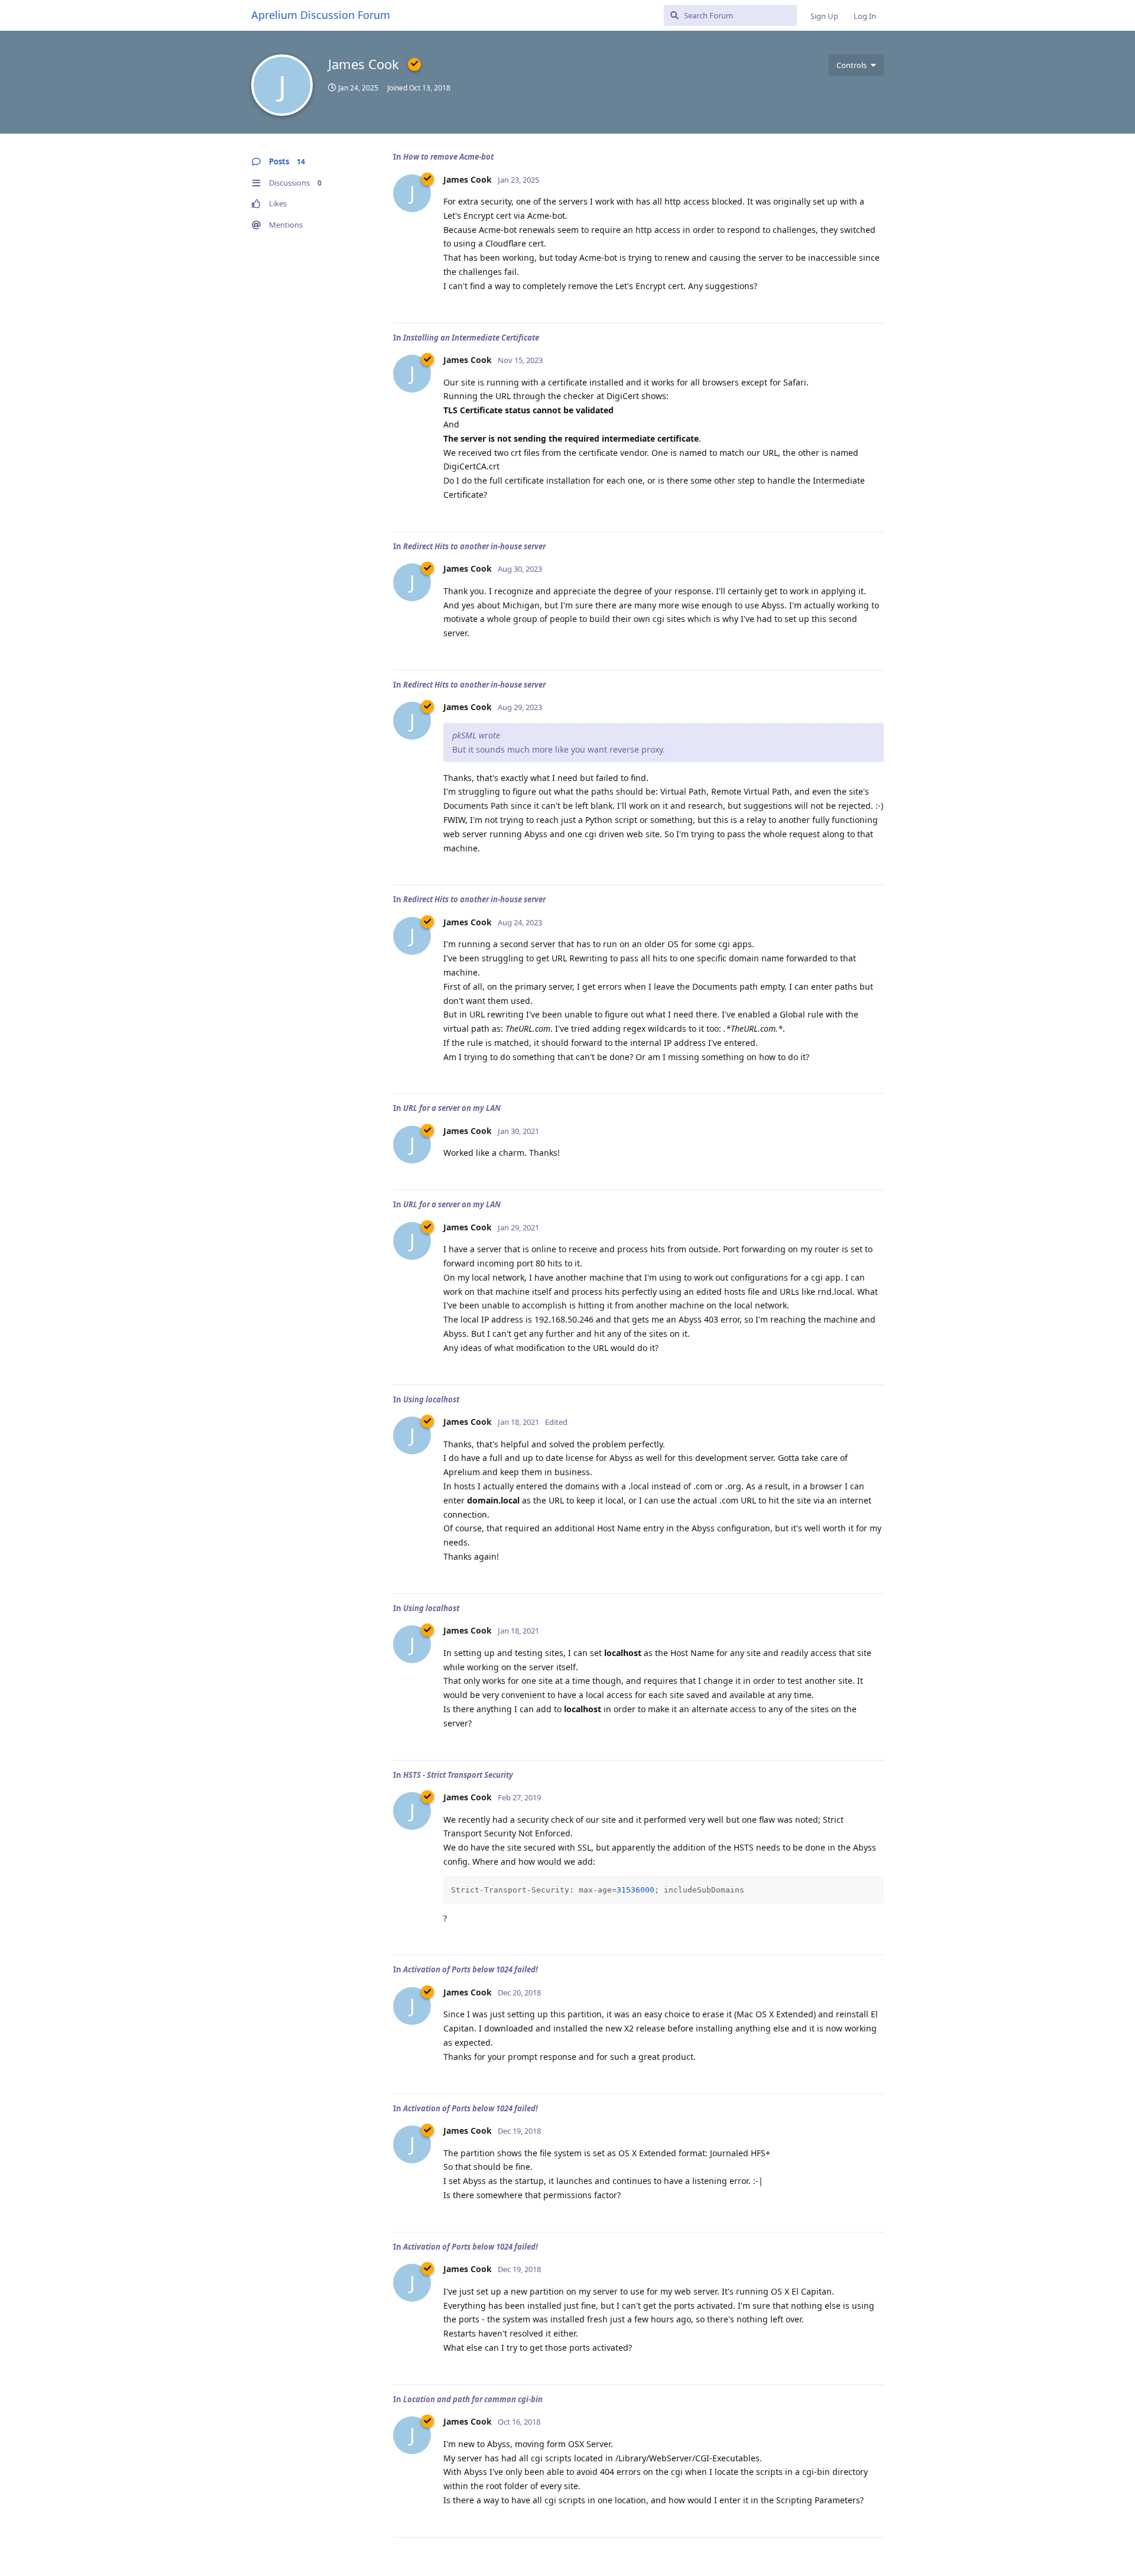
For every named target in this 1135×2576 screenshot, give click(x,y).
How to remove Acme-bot (448, 157)
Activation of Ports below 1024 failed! (471, 1969)
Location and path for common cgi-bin (473, 2399)
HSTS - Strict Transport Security (458, 1775)
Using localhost (431, 1399)
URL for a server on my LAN (452, 1108)
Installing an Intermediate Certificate (471, 338)
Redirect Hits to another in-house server (474, 546)
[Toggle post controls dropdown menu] (873, 301)
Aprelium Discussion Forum (321, 15)
